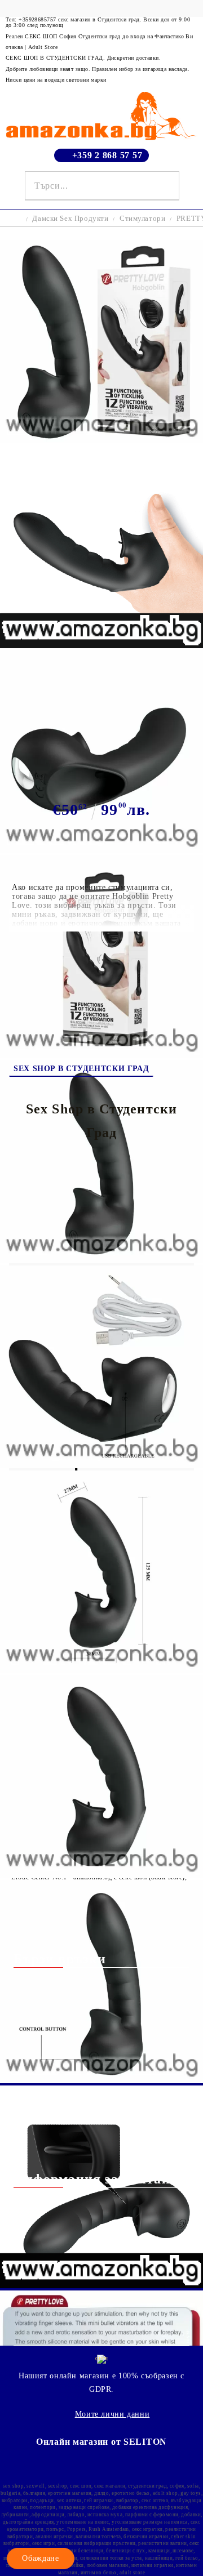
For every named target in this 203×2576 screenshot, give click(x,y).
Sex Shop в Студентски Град (81, 1069)
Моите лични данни (112, 2414)
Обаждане (40, 2558)
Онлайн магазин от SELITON (101, 2442)
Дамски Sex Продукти (70, 218)
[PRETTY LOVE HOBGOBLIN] (101, 440)
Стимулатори (142, 218)
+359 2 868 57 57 (107, 155)
